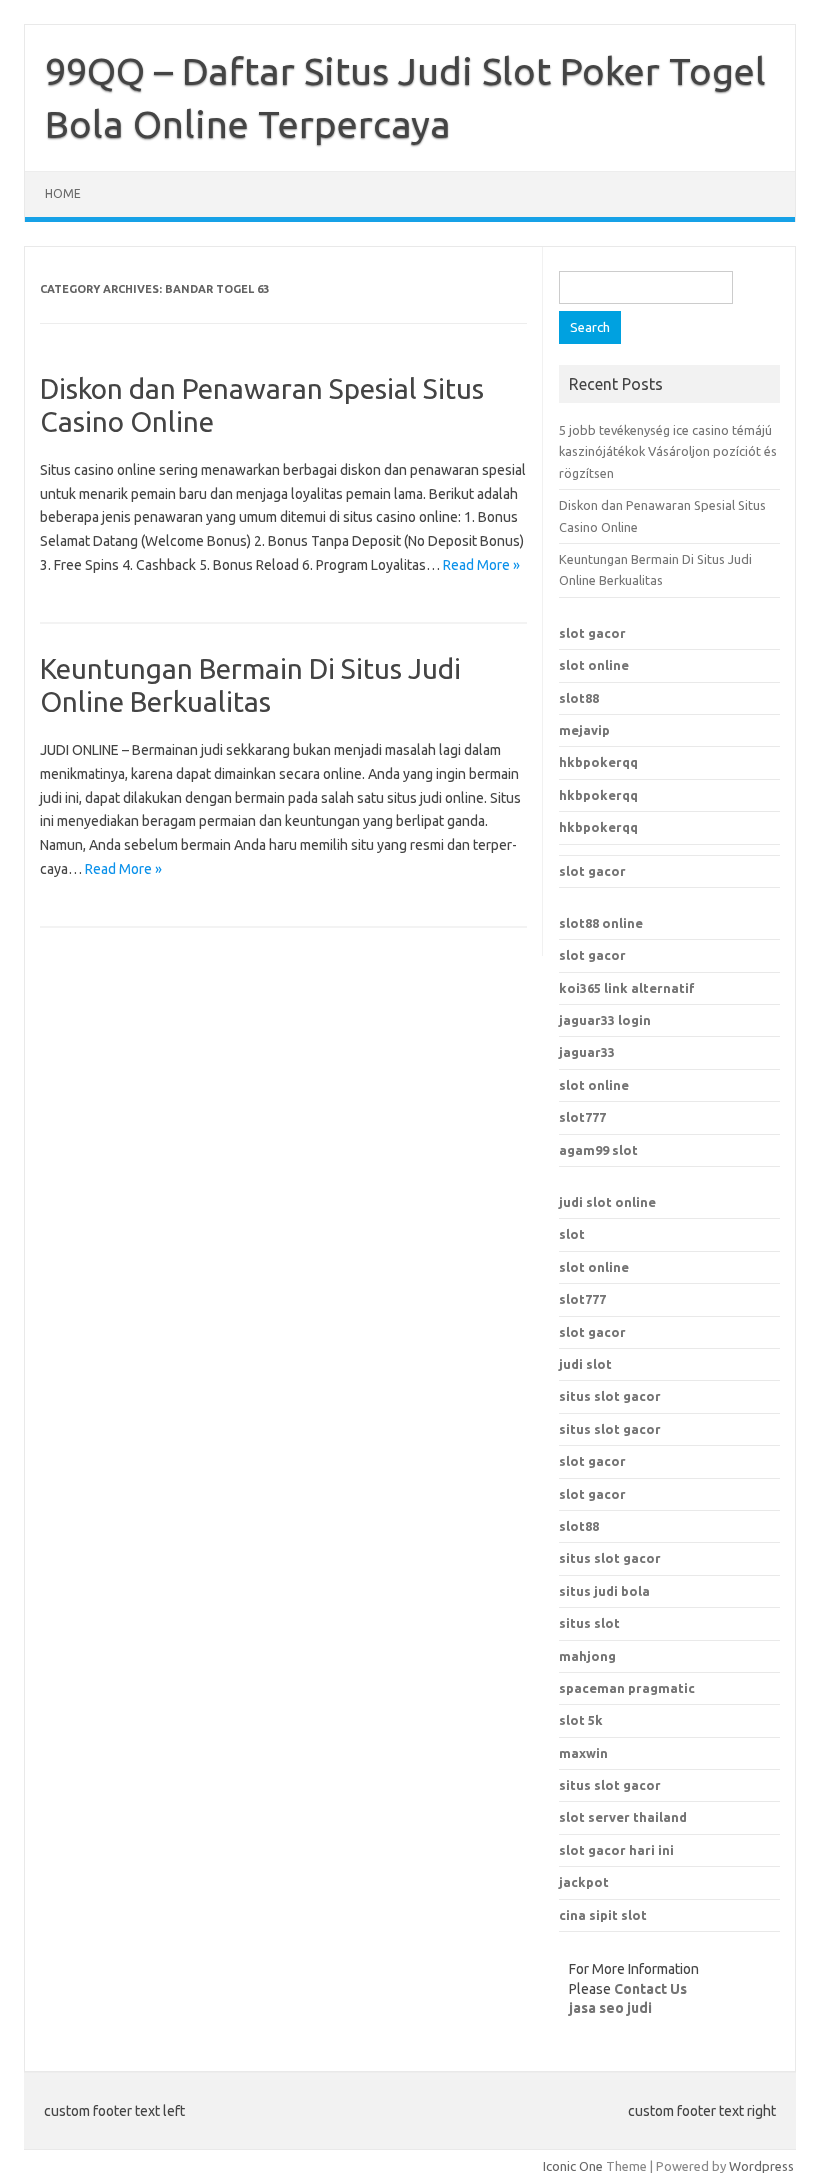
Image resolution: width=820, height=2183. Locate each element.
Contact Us (650, 1989)
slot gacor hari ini (616, 1850)
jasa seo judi (610, 2008)
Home (63, 193)
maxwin (583, 1753)
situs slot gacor (610, 1396)
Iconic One (573, 2166)
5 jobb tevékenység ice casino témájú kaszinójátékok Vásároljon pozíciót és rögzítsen (668, 451)
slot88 (579, 698)
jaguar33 (587, 1052)
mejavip (584, 730)
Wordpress (761, 2166)
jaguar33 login (605, 1020)
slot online (594, 665)
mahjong (587, 1656)
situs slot (589, 1623)
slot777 (582, 1117)
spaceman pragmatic (627, 1688)
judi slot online (607, 1202)
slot (572, 1234)
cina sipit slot (603, 1915)
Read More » (481, 565)
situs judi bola (604, 1591)
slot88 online (601, 923)
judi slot (585, 1364)
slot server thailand (623, 1817)
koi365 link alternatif (627, 988)
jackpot (584, 1882)
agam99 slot (598, 1150)
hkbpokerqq (598, 762)
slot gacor (592, 633)
